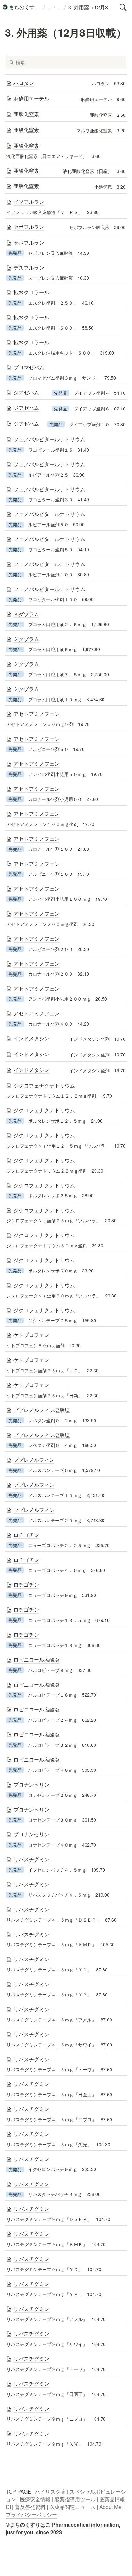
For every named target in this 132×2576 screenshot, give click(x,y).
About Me (110, 2523)
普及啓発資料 (30, 2523)
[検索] (123, 7)
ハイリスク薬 (50, 2508)
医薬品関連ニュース (72, 2523)
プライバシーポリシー (31, 2531)
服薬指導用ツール (75, 2516)
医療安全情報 (35, 2516)
